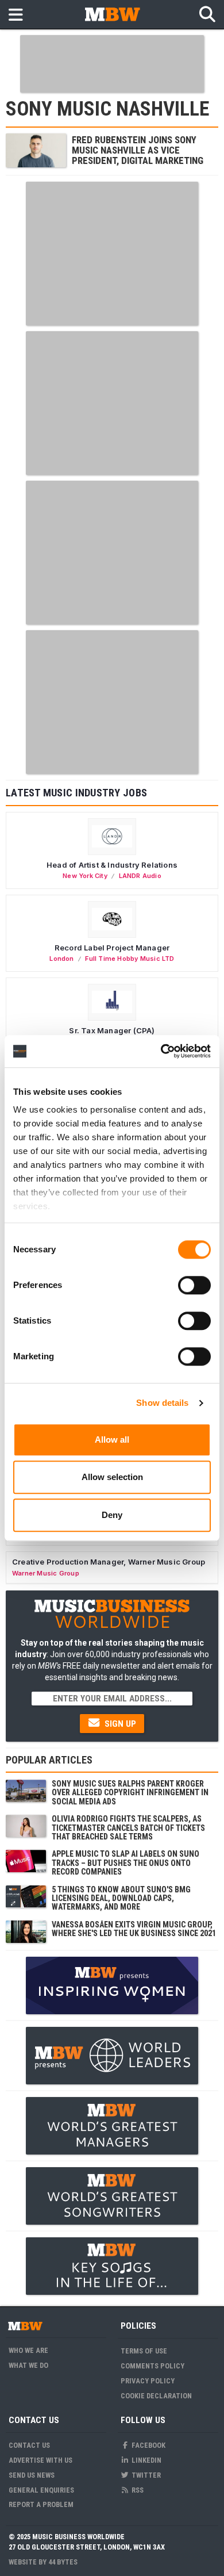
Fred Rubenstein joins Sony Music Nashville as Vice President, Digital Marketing (138, 150)
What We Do (28, 2365)
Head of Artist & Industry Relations (112, 865)
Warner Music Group (46, 1573)
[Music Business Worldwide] (112, 14)
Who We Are (28, 2350)
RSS (137, 2490)
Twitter (145, 2475)
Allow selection (112, 1477)
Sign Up (119, 1724)
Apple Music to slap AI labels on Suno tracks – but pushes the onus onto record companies (125, 1863)
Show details (162, 1403)
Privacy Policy (148, 2381)
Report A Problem (41, 2504)
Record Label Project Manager (112, 948)
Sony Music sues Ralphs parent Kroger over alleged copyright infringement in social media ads (130, 1793)
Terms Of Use (144, 2351)
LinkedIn (146, 2460)
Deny (112, 1515)
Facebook (148, 2445)
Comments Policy (152, 2366)
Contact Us (29, 2445)
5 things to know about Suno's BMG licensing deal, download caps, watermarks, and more (121, 1898)
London (61, 959)
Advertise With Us (40, 2460)
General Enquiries (41, 2490)
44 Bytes (63, 2562)
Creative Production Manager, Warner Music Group (109, 1562)
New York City (85, 876)
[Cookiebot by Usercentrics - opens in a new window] (161, 1051)
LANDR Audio (140, 876)
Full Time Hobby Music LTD (130, 959)
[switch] (194, 1285)
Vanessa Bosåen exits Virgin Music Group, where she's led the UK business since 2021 (134, 1929)
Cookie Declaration (156, 2396)
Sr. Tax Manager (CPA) (112, 1030)
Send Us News (32, 2475)
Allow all (112, 1440)
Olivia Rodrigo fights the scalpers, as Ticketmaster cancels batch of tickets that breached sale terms (128, 1828)
